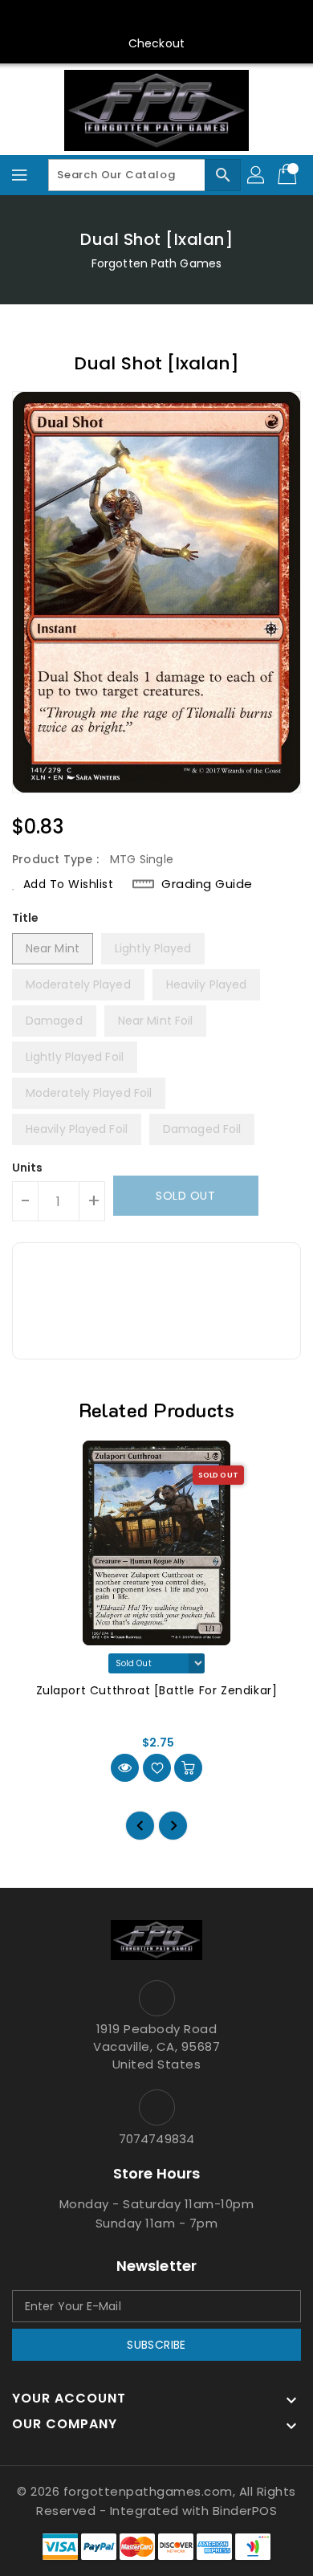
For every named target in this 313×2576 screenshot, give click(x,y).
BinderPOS (245, 2511)
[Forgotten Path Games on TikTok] (233, 18)
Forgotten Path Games (156, 263)
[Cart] (289, 175)
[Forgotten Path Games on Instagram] (141, 18)
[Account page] (257, 175)
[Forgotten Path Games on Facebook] (80, 18)
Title (26, 918)
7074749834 (156, 2139)
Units (28, 1168)
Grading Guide (207, 884)
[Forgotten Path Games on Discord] (172, 18)
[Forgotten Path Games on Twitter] (111, 18)
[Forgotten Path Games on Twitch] (202, 18)
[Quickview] (125, 1768)
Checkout (156, 43)
